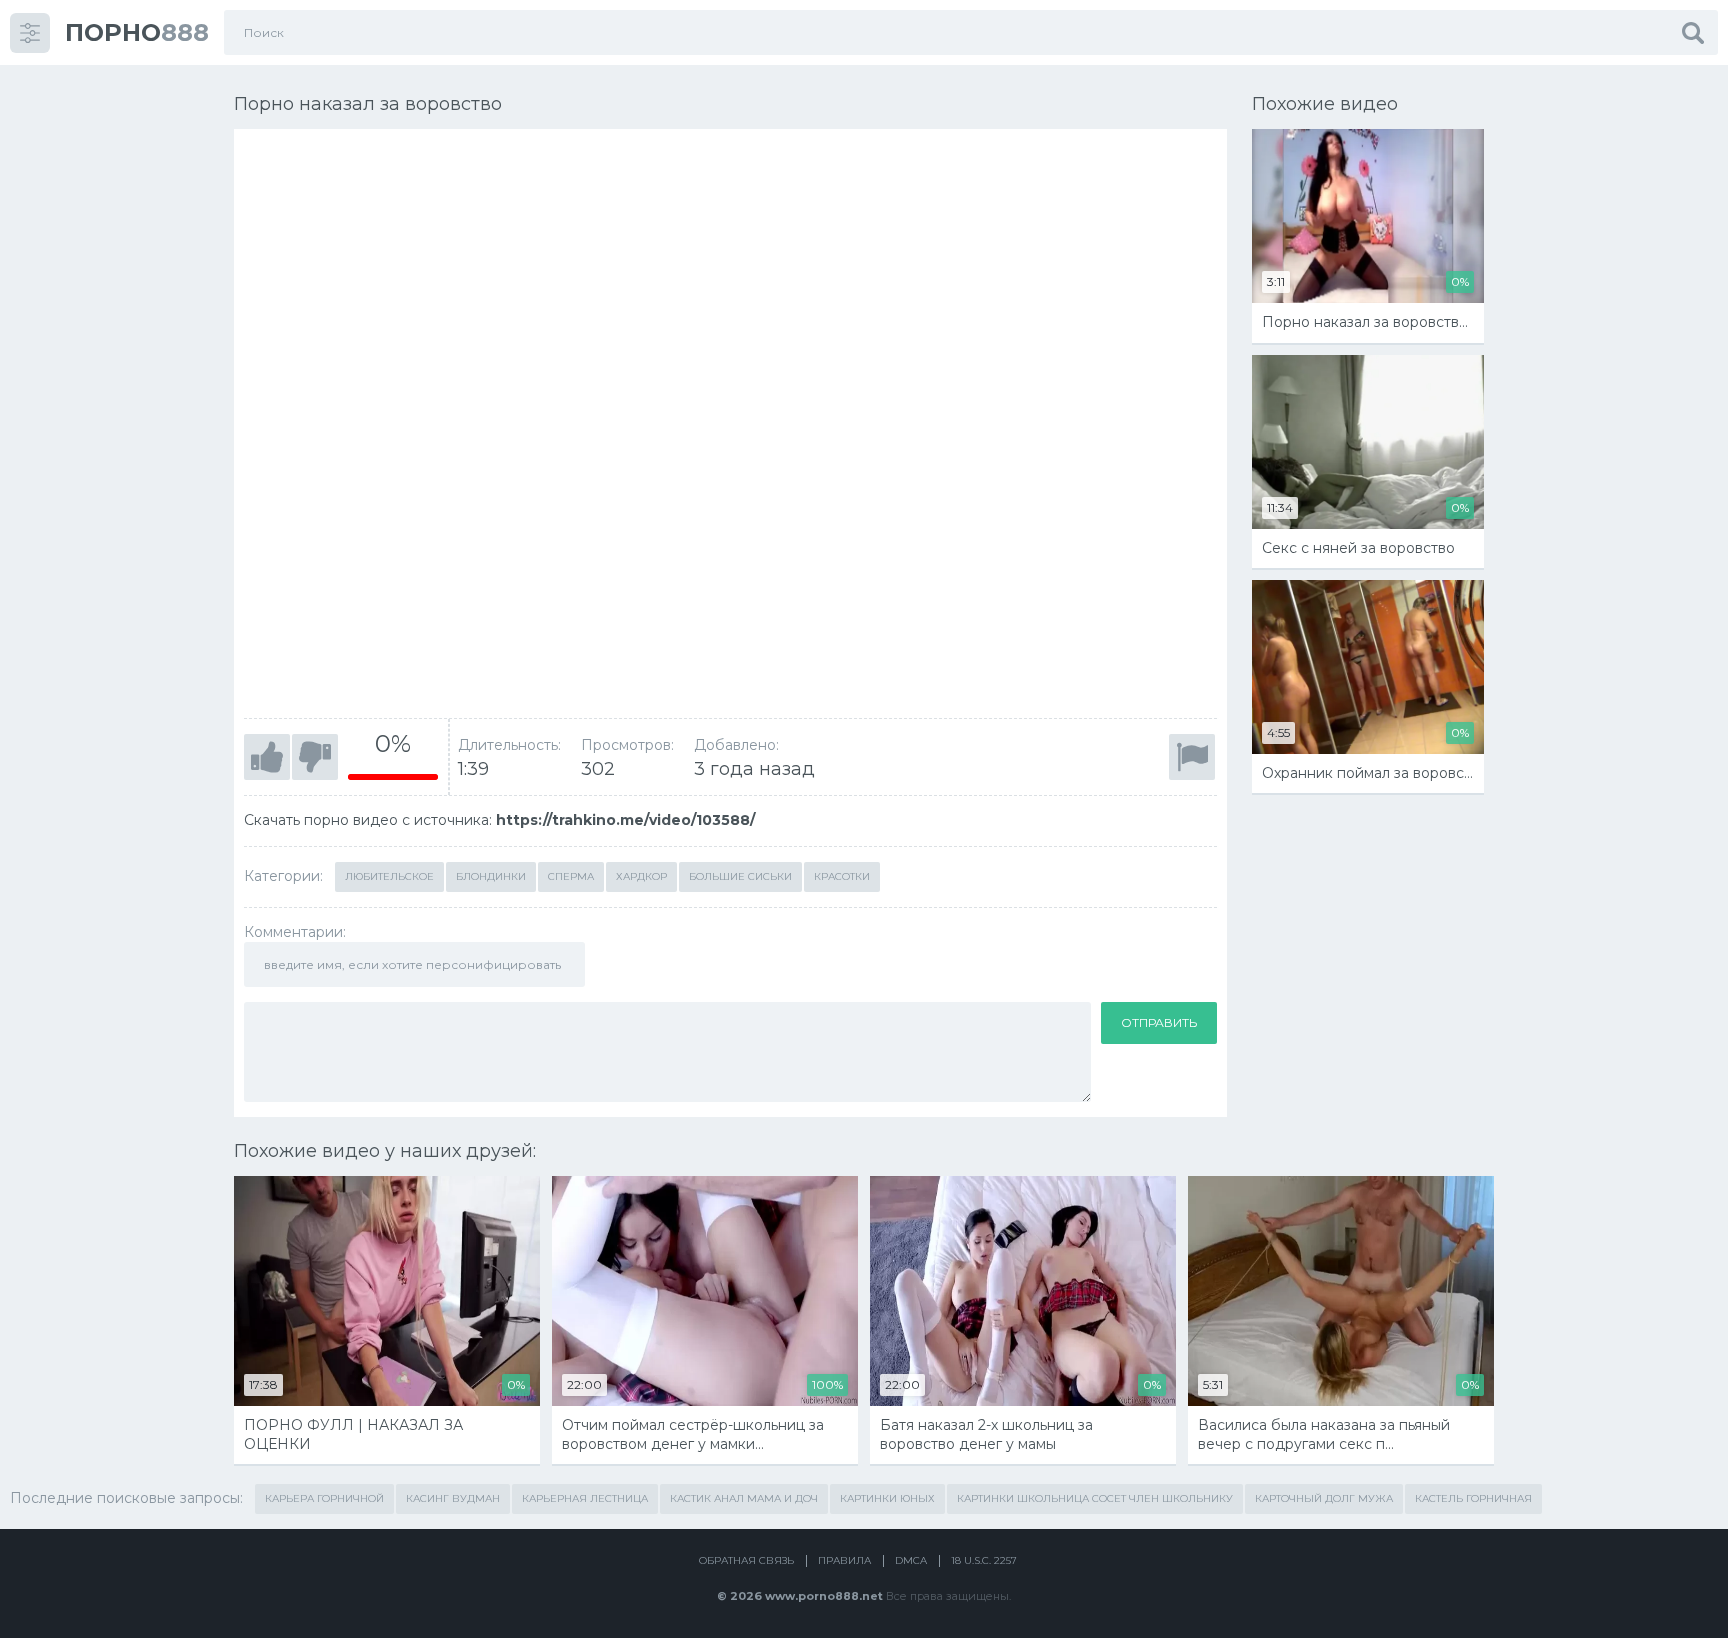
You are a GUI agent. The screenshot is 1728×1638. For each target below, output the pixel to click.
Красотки (842, 876)
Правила (844, 1560)
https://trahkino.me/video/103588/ (625, 820)
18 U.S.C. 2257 (984, 1560)
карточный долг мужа (1324, 1498)
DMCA (911, 1560)
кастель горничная (1473, 1498)
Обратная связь (746, 1560)
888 (137, 32)
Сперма (571, 876)
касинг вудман (453, 1498)
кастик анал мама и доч (744, 1498)
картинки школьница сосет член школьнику (1095, 1498)
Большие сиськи (740, 876)
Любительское (389, 876)
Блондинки (491, 876)
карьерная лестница (585, 1498)
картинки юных (887, 1498)
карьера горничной (324, 1498)
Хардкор (641, 876)
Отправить (1159, 1022)
